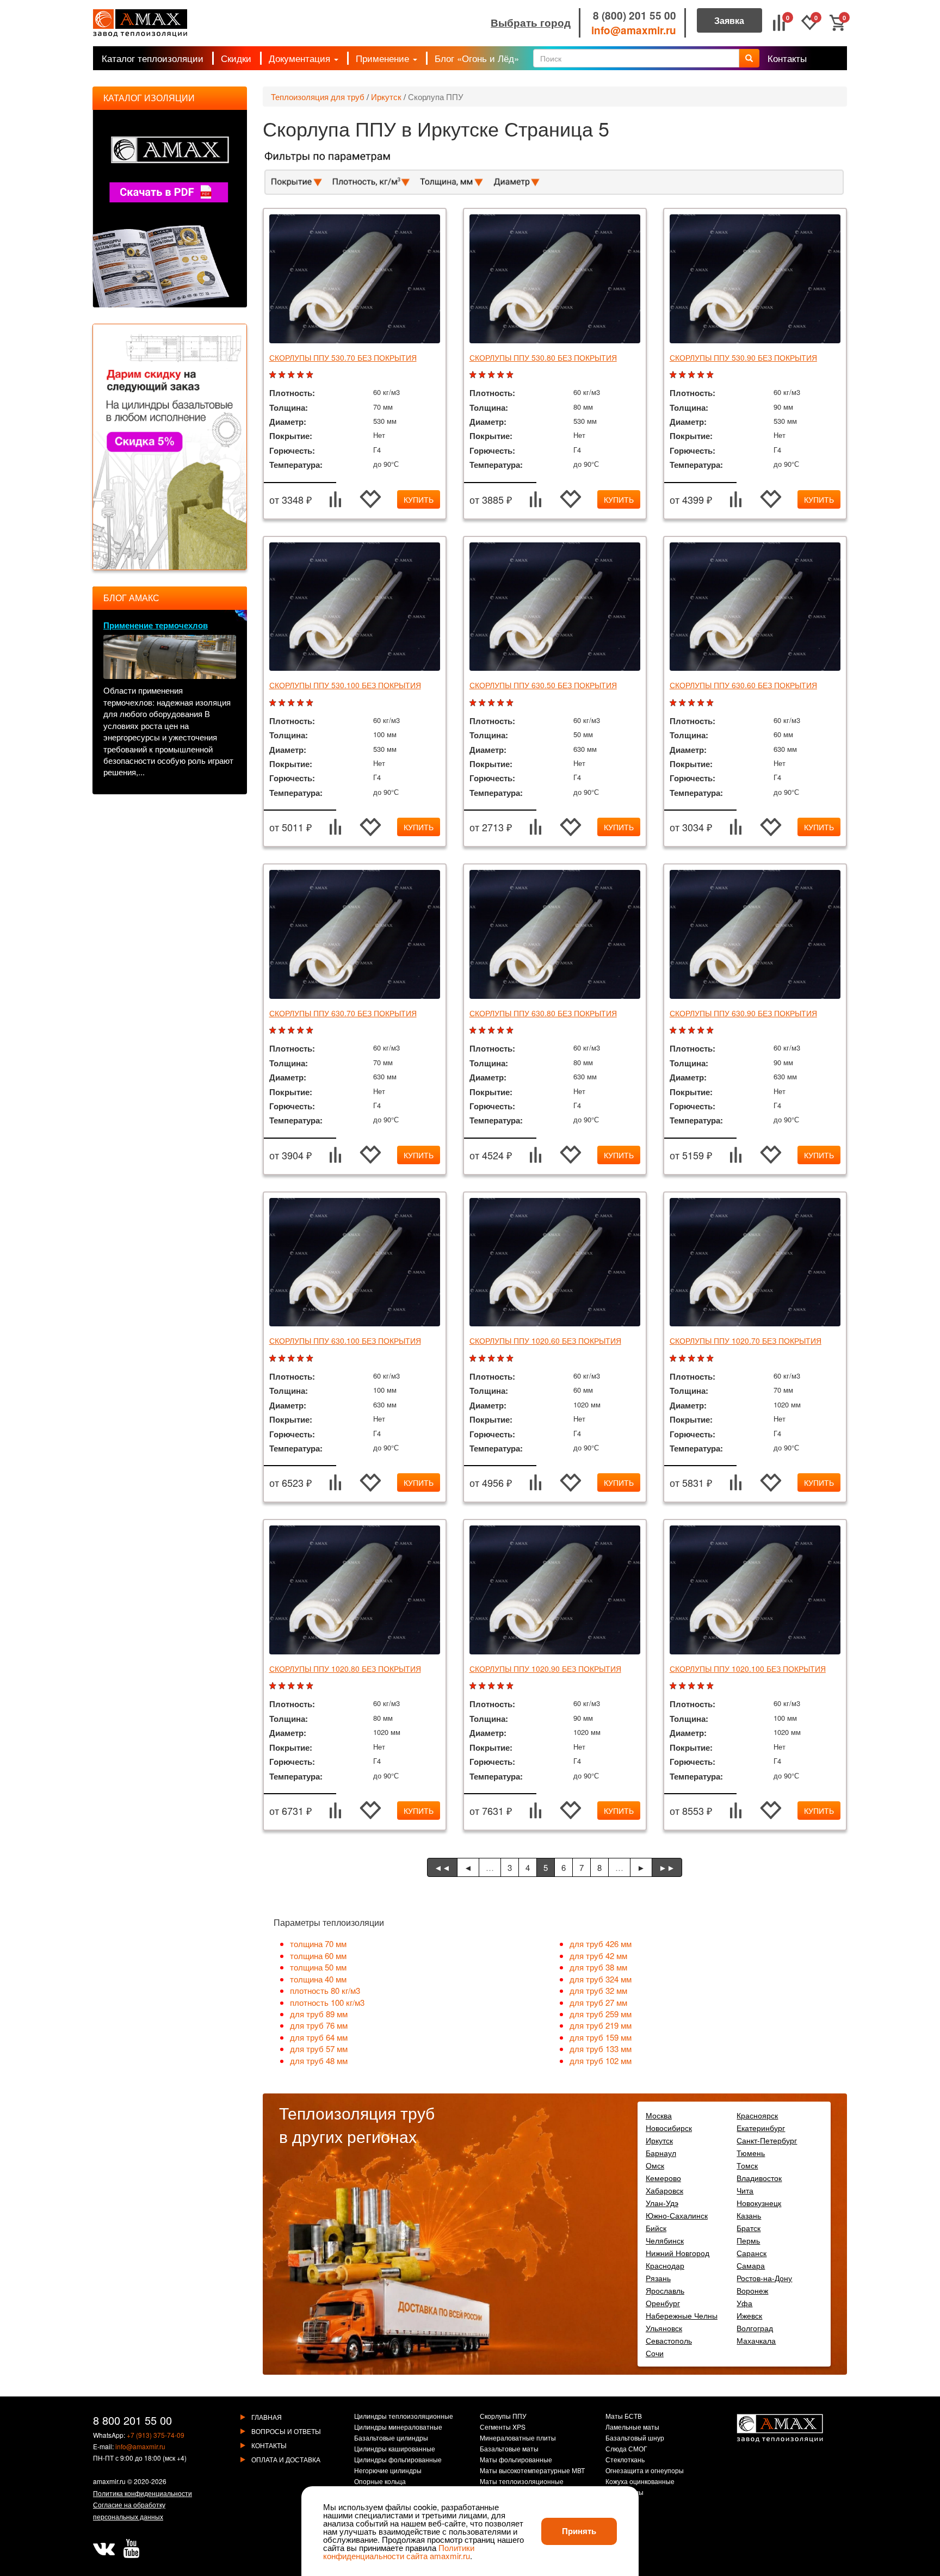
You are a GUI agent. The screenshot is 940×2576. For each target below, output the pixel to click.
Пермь (748, 2240)
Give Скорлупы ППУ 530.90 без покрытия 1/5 (674, 375)
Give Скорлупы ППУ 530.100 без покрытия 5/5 (311, 703)
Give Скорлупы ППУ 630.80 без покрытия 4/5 (502, 1031)
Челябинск (665, 2240)
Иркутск (386, 97)
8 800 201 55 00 (132, 2420)
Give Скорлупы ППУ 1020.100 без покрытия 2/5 (684, 1686)
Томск (747, 2165)
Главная (267, 2417)
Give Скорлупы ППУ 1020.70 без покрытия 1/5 (674, 1359)
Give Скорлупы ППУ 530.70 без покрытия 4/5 (302, 375)
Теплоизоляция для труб (318, 97)
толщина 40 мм (318, 1979)
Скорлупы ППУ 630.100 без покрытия (345, 1340)
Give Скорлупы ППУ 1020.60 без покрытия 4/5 (502, 1359)
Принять (579, 2531)
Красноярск (757, 2115)
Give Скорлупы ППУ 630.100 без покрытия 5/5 (311, 1359)
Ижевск (749, 2315)
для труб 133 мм (601, 2049)
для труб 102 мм (601, 2061)
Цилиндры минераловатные (398, 2427)
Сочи (655, 2353)
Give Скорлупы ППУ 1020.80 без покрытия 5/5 (311, 1686)
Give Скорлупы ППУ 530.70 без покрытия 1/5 (274, 375)
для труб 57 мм (319, 2049)
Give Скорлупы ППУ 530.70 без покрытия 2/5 (283, 375)
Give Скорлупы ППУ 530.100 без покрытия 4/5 (302, 703)
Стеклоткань (625, 2460)
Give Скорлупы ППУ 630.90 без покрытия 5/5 (711, 1031)
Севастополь (669, 2340)
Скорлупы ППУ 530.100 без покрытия (345, 685)
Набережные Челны (682, 2315)
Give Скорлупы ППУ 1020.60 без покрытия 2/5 (483, 1359)
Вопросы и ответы (286, 2431)
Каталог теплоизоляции (153, 58)
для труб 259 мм (601, 2014)
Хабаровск (664, 2190)
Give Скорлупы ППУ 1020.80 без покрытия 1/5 (274, 1686)
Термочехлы (624, 2493)
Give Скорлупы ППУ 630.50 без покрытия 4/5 (502, 703)
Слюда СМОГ (626, 2449)
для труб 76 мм (319, 2025)
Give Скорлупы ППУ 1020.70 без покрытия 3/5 (693, 1359)
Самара (751, 2265)
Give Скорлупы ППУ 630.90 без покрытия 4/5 (702, 1031)
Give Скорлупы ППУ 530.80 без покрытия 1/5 (474, 375)
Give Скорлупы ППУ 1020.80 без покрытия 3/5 (292, 1686)
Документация (301, 58)
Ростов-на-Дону (764, 2278)
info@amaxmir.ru (634, 30)
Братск (749, 2228)
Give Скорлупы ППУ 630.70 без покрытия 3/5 (292, 1031)
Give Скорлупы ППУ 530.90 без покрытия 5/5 (711, 375)
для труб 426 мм (601, 1944)
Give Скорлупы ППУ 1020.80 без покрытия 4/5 (302, 1686)
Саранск (752, 2253)
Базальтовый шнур (635, 2438)
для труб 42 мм (598, 1956)
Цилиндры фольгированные (398, 2460)
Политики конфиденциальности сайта (399, 2552)
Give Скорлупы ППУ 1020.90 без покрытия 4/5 (502, 1686)
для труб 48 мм (319, 2061)
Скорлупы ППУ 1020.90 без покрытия (545, 1669)
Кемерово (663, 2178)
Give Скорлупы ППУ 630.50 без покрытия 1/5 (474, 703)
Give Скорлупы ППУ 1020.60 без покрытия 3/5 (493, 1359)
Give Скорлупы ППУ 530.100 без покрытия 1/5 (274, 703)
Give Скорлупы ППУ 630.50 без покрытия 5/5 (511, 703)
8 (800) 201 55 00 (635, 16)
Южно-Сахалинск (677, 2215)
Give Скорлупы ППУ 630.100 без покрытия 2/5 (283, 1359)
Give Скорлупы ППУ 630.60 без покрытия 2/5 (684, 703)
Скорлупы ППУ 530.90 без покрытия (743, 357)
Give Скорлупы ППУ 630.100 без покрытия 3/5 (292, 1359)
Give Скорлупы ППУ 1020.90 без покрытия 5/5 (511, 1686)
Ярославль (665, 2290)
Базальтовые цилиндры (391, 2438)
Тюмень (751, 2153)
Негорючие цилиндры (388, 2471)
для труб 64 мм (319, 2037)
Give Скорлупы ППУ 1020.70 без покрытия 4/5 (702, 1359)
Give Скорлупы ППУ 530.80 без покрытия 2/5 (483, 375)
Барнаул (661, 2153)
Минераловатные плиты (518, 2438)
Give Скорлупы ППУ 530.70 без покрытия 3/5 (292, 375)
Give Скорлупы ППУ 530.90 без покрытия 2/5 (684, 375)
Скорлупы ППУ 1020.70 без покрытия (746, 1340)
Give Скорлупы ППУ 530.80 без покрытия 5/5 (511, 375)
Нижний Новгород (678, 2253)
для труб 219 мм (601, 2025)
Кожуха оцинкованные (640, 2482)
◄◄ (442, 1867)
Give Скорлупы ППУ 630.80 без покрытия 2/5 (483, 1031)
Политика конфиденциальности (143, 2493)
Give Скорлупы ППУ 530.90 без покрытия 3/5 (693, 375)
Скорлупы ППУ (503, 2417)
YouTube (131, 2549)
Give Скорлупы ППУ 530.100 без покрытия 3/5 (292, 703)
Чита (745, 2190)
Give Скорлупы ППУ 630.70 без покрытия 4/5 (302, 1031)
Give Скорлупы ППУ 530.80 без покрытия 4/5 (502, 375)
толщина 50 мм (318, 1967)
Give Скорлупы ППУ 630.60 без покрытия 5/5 (711, 703)
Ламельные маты (632, 2427)
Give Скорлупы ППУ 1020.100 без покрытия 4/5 (702, 1686)
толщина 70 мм (318, 1944)
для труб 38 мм (598, 1967)
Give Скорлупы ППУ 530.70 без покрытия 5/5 (311, 375)
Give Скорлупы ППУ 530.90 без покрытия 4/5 (702, 375)
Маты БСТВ (624, 2417)
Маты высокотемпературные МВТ (532, 2471)
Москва (659, 2115)
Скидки (236, 58)
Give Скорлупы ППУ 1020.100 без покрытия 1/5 (674, 1686)
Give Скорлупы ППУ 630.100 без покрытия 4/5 (302, 1359)
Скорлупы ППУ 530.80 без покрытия (543, 357)
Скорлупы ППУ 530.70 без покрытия (343, 357)
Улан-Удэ (662, 2203)
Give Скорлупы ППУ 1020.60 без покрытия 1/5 (474, 1359)
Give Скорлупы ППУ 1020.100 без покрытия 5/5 (711, 1686)
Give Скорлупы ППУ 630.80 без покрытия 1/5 (474, 1031)
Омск (655, 2165)
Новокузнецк (759, 2203)
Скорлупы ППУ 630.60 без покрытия (743, 685)
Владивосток (759, 2178)
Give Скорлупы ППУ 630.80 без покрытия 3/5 (493, 1031)
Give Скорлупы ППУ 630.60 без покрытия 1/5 (674, 703)
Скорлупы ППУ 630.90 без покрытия (743, 1013)
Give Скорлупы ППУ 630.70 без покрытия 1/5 (274, 1031)
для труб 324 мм (601, 1979)
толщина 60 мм (318, 1956)
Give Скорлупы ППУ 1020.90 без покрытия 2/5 (483, 1686)
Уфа (744, 2303)
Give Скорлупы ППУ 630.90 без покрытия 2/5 (684, 1031)
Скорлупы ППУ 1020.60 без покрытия (545, 1340)
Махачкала (756, 2340)
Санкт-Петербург (767, 2140)
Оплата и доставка (286, 2459)
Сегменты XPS (503, 2427)
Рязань (658, 2278)
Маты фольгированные (516, 2460)
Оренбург (663, 2303)
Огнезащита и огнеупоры (645, 2471)
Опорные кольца (380, 2482)
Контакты (787, 58)
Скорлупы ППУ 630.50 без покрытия (543, 685)
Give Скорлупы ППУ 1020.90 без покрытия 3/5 (493, 1686)
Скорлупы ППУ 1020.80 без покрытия (345, 1669)
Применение (384, 58)
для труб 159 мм (601, 2037)
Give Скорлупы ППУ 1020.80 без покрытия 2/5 (283, 1686)
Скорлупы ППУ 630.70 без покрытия (343, 1013)
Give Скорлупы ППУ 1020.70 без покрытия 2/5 (684, 1359)
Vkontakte (104, 2549)
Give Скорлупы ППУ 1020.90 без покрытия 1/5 (474, 1686)
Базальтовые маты (509, 2449)
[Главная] (140, 23)
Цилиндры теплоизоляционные (404, 2417)
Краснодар (665, 2265)
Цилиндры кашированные (395, 2449)
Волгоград (755, 2328)
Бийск (656, 2228)
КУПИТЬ (419, 499)
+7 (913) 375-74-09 (156, 2435)
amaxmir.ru (109, 2481)
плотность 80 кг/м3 (325, 1990)
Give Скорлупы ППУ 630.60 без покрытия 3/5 (693, 703)
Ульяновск (664, 2328)
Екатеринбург (761, 2128)
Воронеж (752, 2290)
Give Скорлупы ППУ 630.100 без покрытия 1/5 (274, 1359)
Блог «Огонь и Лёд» (477, 58)
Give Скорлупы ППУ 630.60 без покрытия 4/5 (702, 703)
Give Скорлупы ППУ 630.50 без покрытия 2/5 (483, 703)
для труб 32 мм (598, 1990)
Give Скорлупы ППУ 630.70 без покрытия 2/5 (283, 1031)
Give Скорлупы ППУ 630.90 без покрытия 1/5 (674, 1031)
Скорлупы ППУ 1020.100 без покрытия (748, 1669)
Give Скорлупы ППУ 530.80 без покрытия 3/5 (493, 375)
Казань (749, 2215)
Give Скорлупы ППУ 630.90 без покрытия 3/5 (693, 1031)
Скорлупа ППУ (436, 97)
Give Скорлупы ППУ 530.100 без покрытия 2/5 (283, 703)
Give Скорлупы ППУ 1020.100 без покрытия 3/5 (693, 1686)
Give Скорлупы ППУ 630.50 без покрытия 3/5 (493, 703)
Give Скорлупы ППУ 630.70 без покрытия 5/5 (311, 1031)
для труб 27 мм (598, 2002)
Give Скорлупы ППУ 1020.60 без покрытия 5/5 (511, 1359)
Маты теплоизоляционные (522, 2482)
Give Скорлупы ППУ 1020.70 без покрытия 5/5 (711, 1359)
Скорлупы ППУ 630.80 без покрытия (543, 1013)
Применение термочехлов (156, 625)
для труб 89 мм (319, 2014)
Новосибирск (669, 2128)
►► (667, 1867)
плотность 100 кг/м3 (327, 2002)
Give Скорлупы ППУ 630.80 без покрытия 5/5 (511, 1031)
